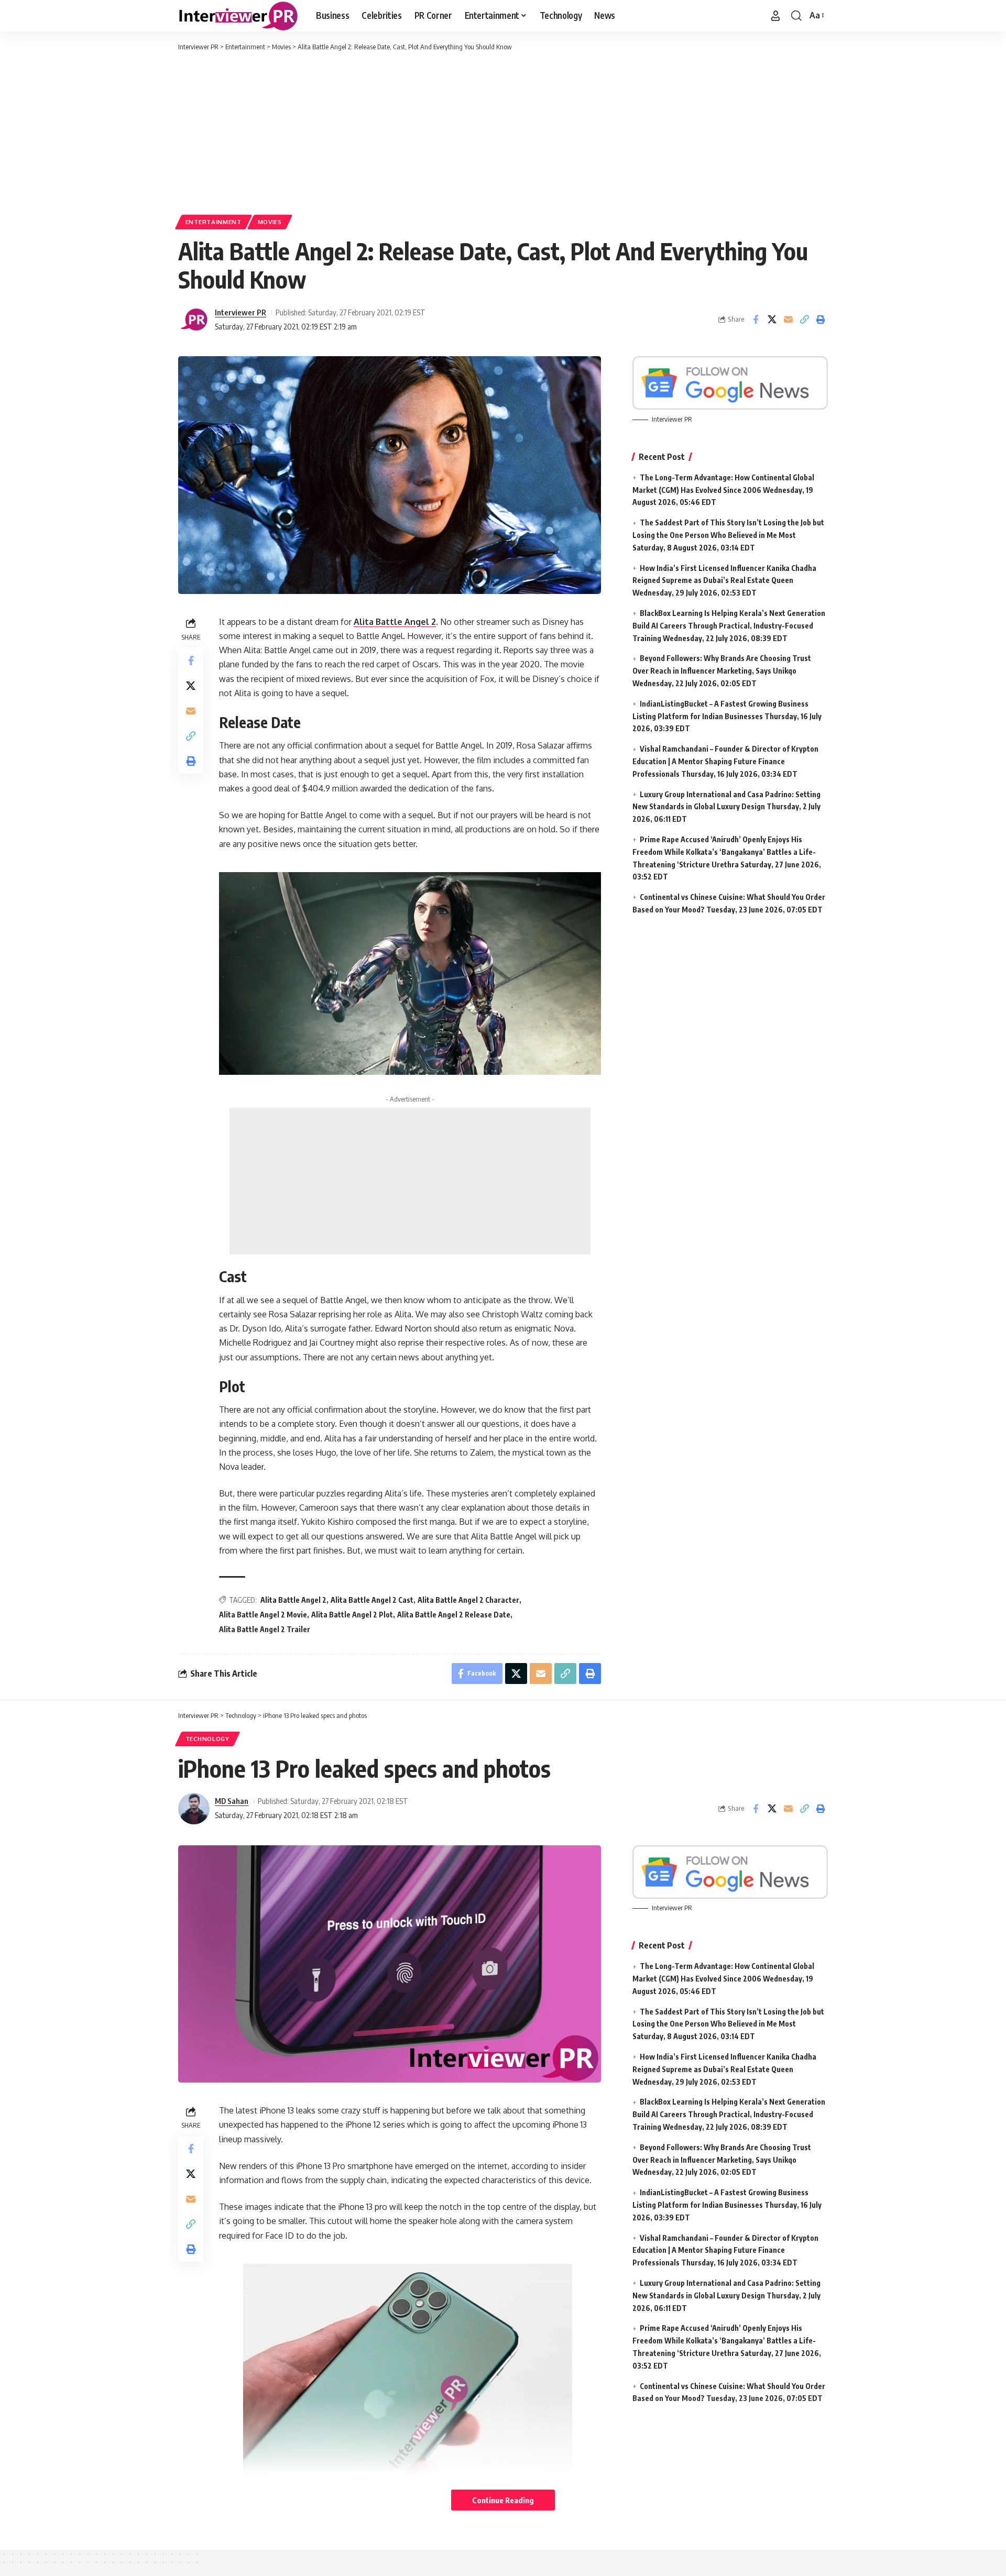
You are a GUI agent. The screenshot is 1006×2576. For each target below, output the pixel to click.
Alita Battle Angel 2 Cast (372, 1600)
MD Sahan (232, 1801)
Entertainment (214, 222)
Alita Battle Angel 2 (395, 622)
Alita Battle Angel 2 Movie (263, 1615)
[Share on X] (772, 320)
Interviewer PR (240, 312)
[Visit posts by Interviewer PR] (194, 320)
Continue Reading (503, 2500)
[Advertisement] (503, 131)
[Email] (788, 320)
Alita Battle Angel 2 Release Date (454, 1615)
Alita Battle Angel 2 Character (468, 1600)
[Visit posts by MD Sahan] (194, 1809)
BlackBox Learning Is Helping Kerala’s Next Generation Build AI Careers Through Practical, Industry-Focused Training (729, 626)
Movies (270, 222)
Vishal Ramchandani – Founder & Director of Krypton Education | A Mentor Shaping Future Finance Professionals (725, 761)
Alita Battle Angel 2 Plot (352, 1615)
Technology (207, 1739)
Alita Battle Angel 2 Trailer (265, 1629)
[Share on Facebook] (756, 320)
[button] (775, 16)
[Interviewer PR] (239, 16)
